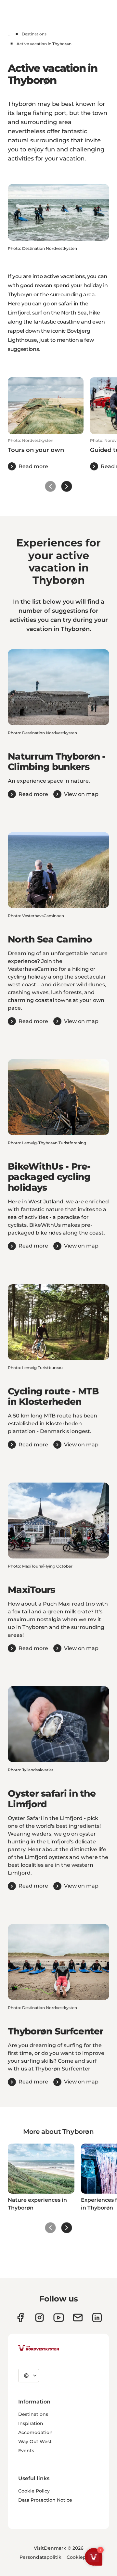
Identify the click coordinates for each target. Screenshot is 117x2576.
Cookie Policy (34, 2491)
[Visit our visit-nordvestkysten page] (97, 2318)
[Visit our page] (20, 2318)
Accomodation (35, 2432)
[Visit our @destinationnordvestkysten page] (59, 2318)
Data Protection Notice (45, 2500)
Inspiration (31, 2423)
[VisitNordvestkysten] (39, 2349)
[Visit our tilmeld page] (78, 2318)
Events (26, 2451)
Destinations (34, 34)
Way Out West (35, 2441)
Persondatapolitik (40, 2557)
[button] (46, 454)
